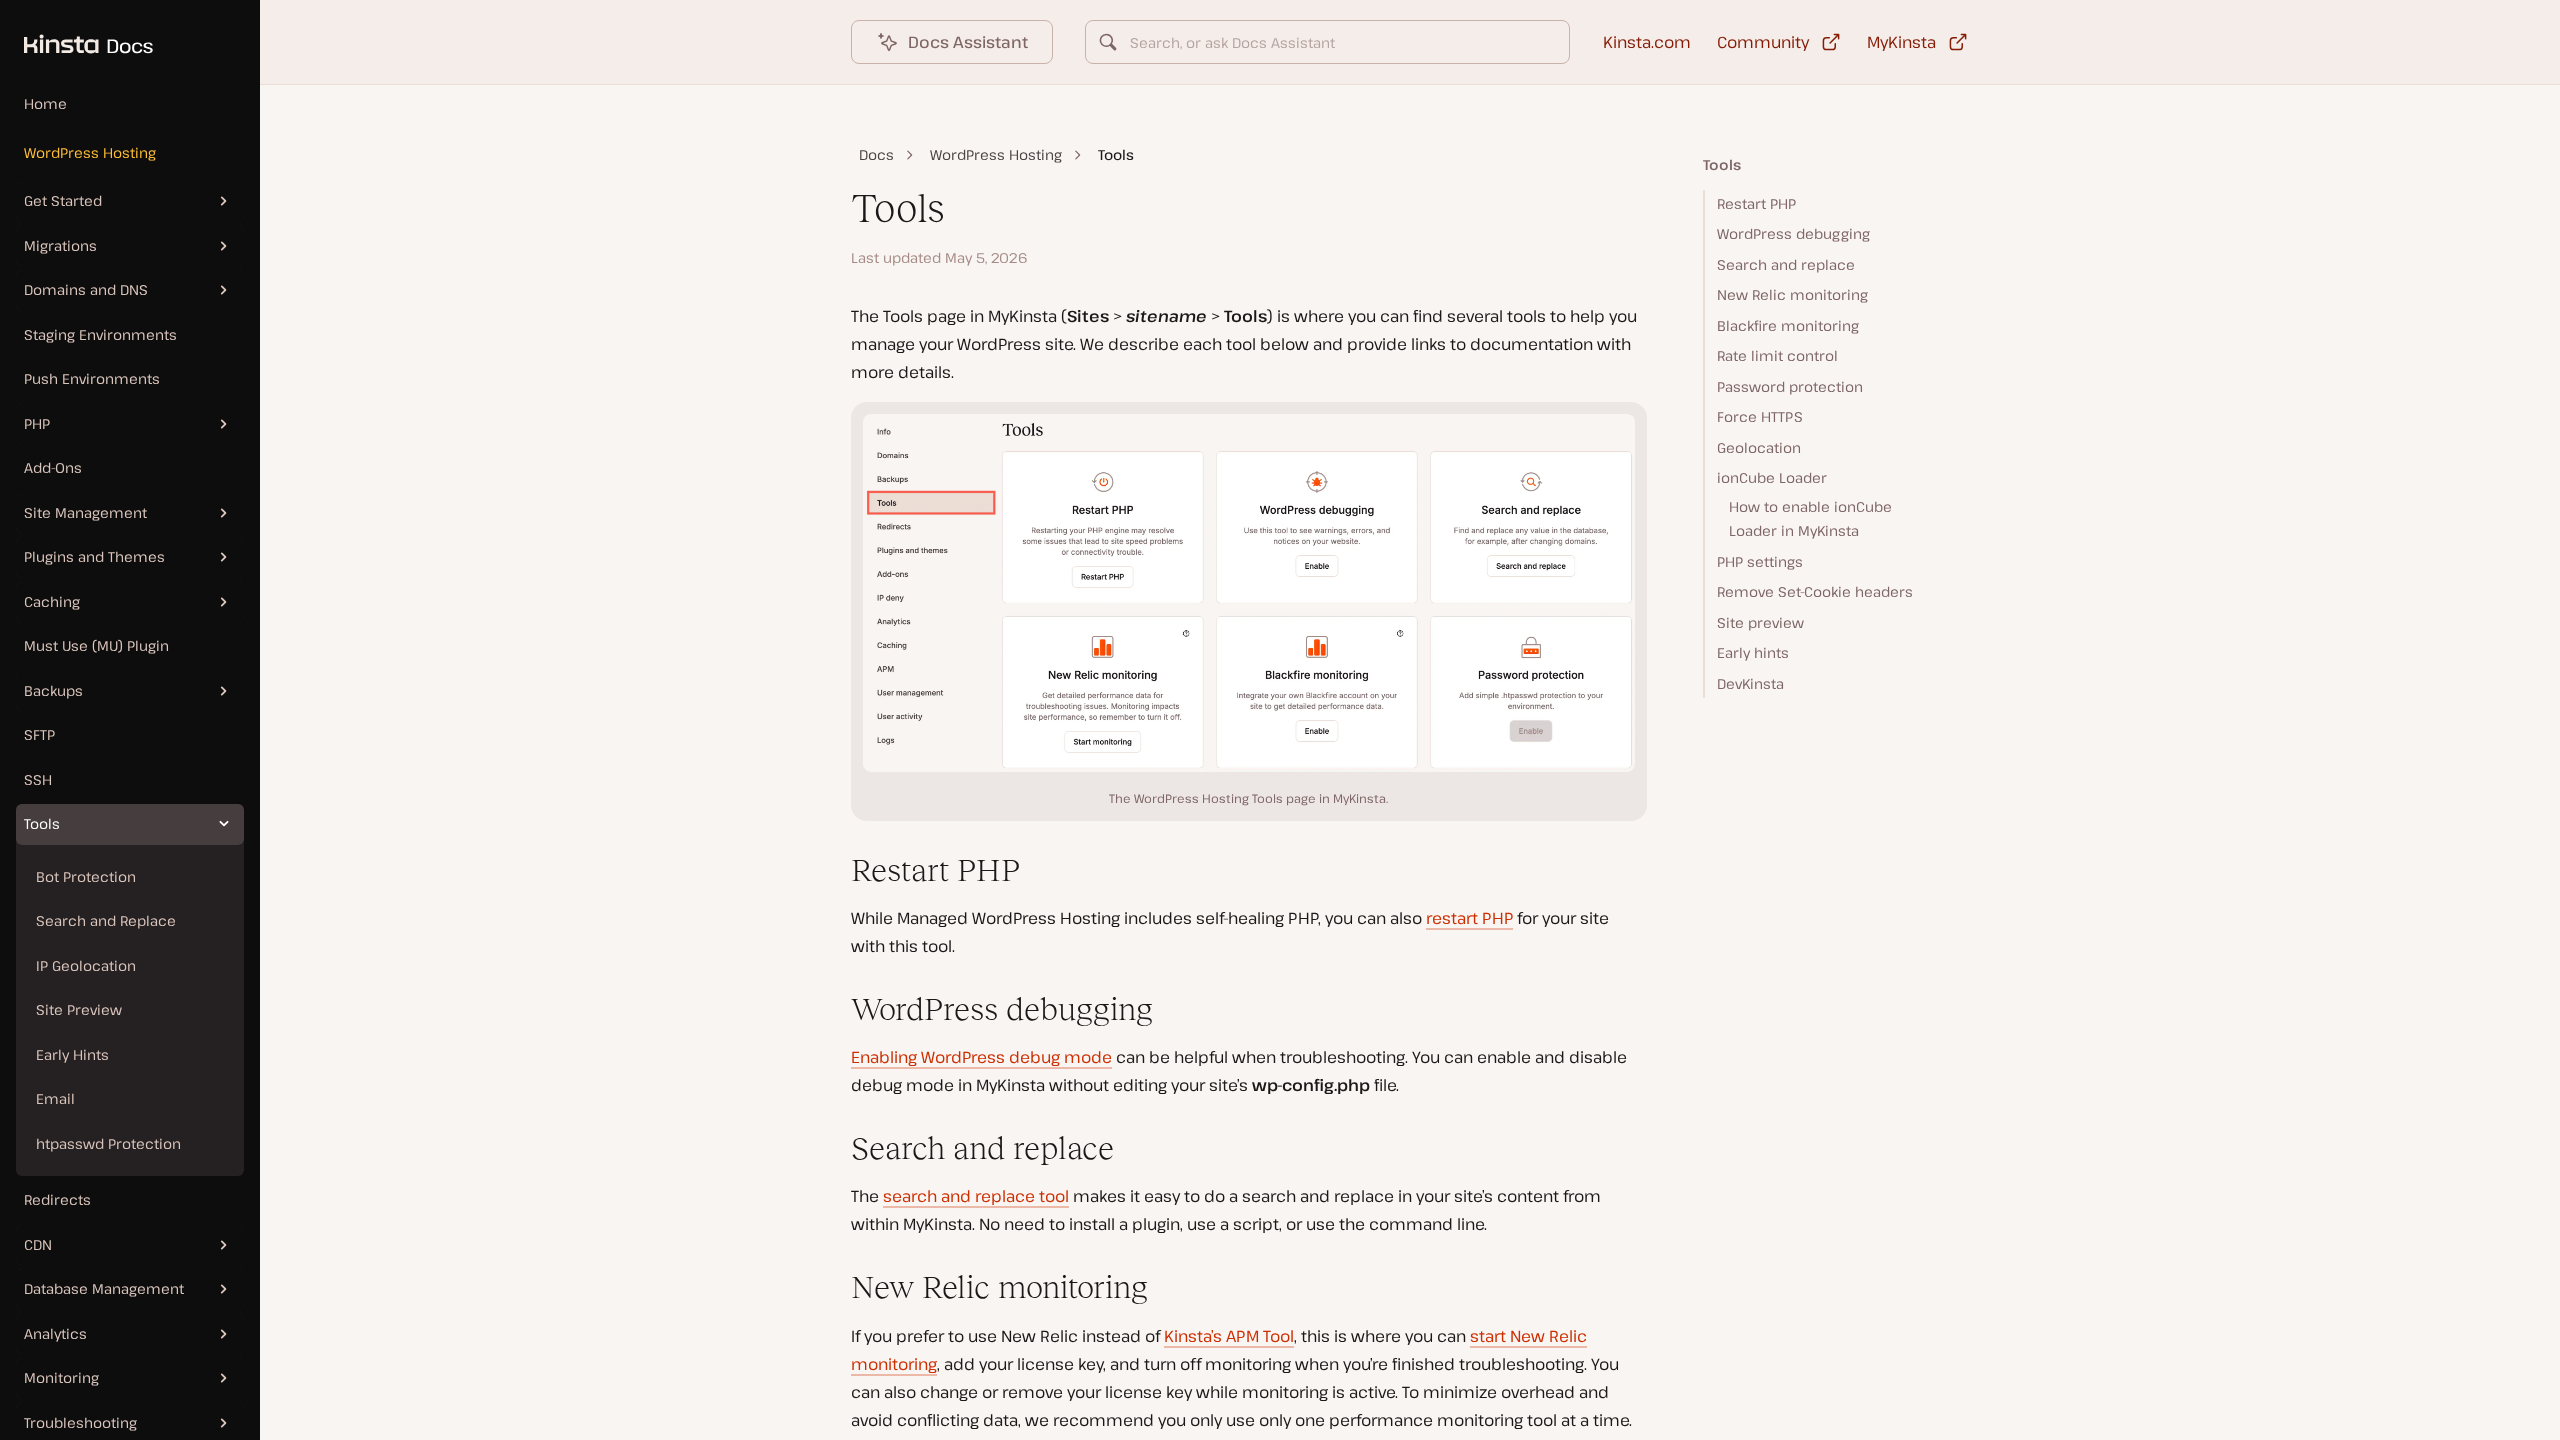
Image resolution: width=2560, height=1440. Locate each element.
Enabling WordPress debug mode (981, 1057)
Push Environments (92, 378)
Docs (876, 154)
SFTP (39, 734)
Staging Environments (100, 334)
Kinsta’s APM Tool (1229, 1336)
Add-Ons (53, 467)
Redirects (57, 1199)
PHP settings (1760, 561)
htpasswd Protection (108, 1143)
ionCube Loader (1772, 477)
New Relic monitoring (1792, 294)
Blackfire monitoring (1788, 325)
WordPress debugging (1793, 233)
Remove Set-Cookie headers (1815, 591)
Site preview (1760, 622)
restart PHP (1469, 918)
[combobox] (1327, 42)
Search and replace (1786, 264)
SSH (38, 779)
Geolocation (1759, 447)
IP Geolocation (86, 965)
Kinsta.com (1647, 42)
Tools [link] (1116, 154)
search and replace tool (976, 1196)
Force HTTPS (1760, 416)
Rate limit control (1777, 355)
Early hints (1753, 652)
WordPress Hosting (90, 152)
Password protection (1790, 386)
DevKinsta (1750, 683)
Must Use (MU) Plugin (96, 645)
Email (55, 1098)
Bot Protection (86, 876)
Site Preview (79, 1009)
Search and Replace (106, 920)
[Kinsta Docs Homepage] (76, 34)
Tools (1722, 164)
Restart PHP (1756, 203)
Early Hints (72, 1054)
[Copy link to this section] (835, 871)
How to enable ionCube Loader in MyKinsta (1810, 519)
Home (45, 103)
